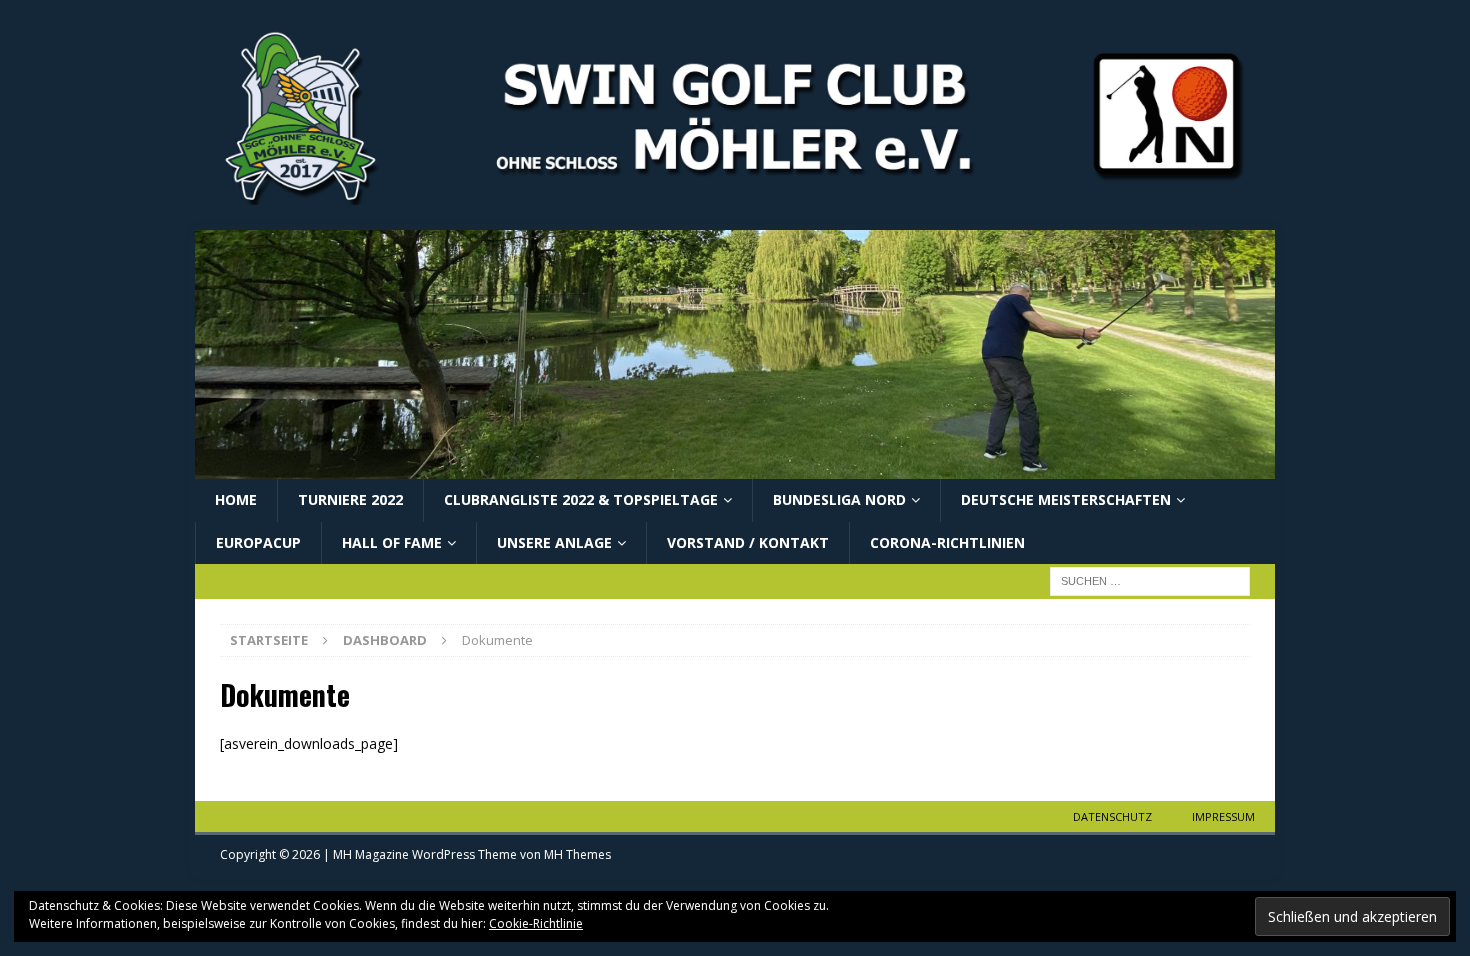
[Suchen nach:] (1150, 579)
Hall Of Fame (392, 542)
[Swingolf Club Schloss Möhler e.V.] (735, 467)
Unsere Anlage (554, 542)
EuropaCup (258, 542)
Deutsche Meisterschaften (1066, 499)
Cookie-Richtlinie (536, 923)
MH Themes (577, 854)
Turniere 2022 (350, 499)
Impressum (1223, 816)
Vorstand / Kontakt (748, 542)
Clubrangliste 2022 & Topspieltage (581, 499)
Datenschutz (1112, 816)
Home (236, 499)
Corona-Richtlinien (947, 542)
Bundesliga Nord (839, 499)
